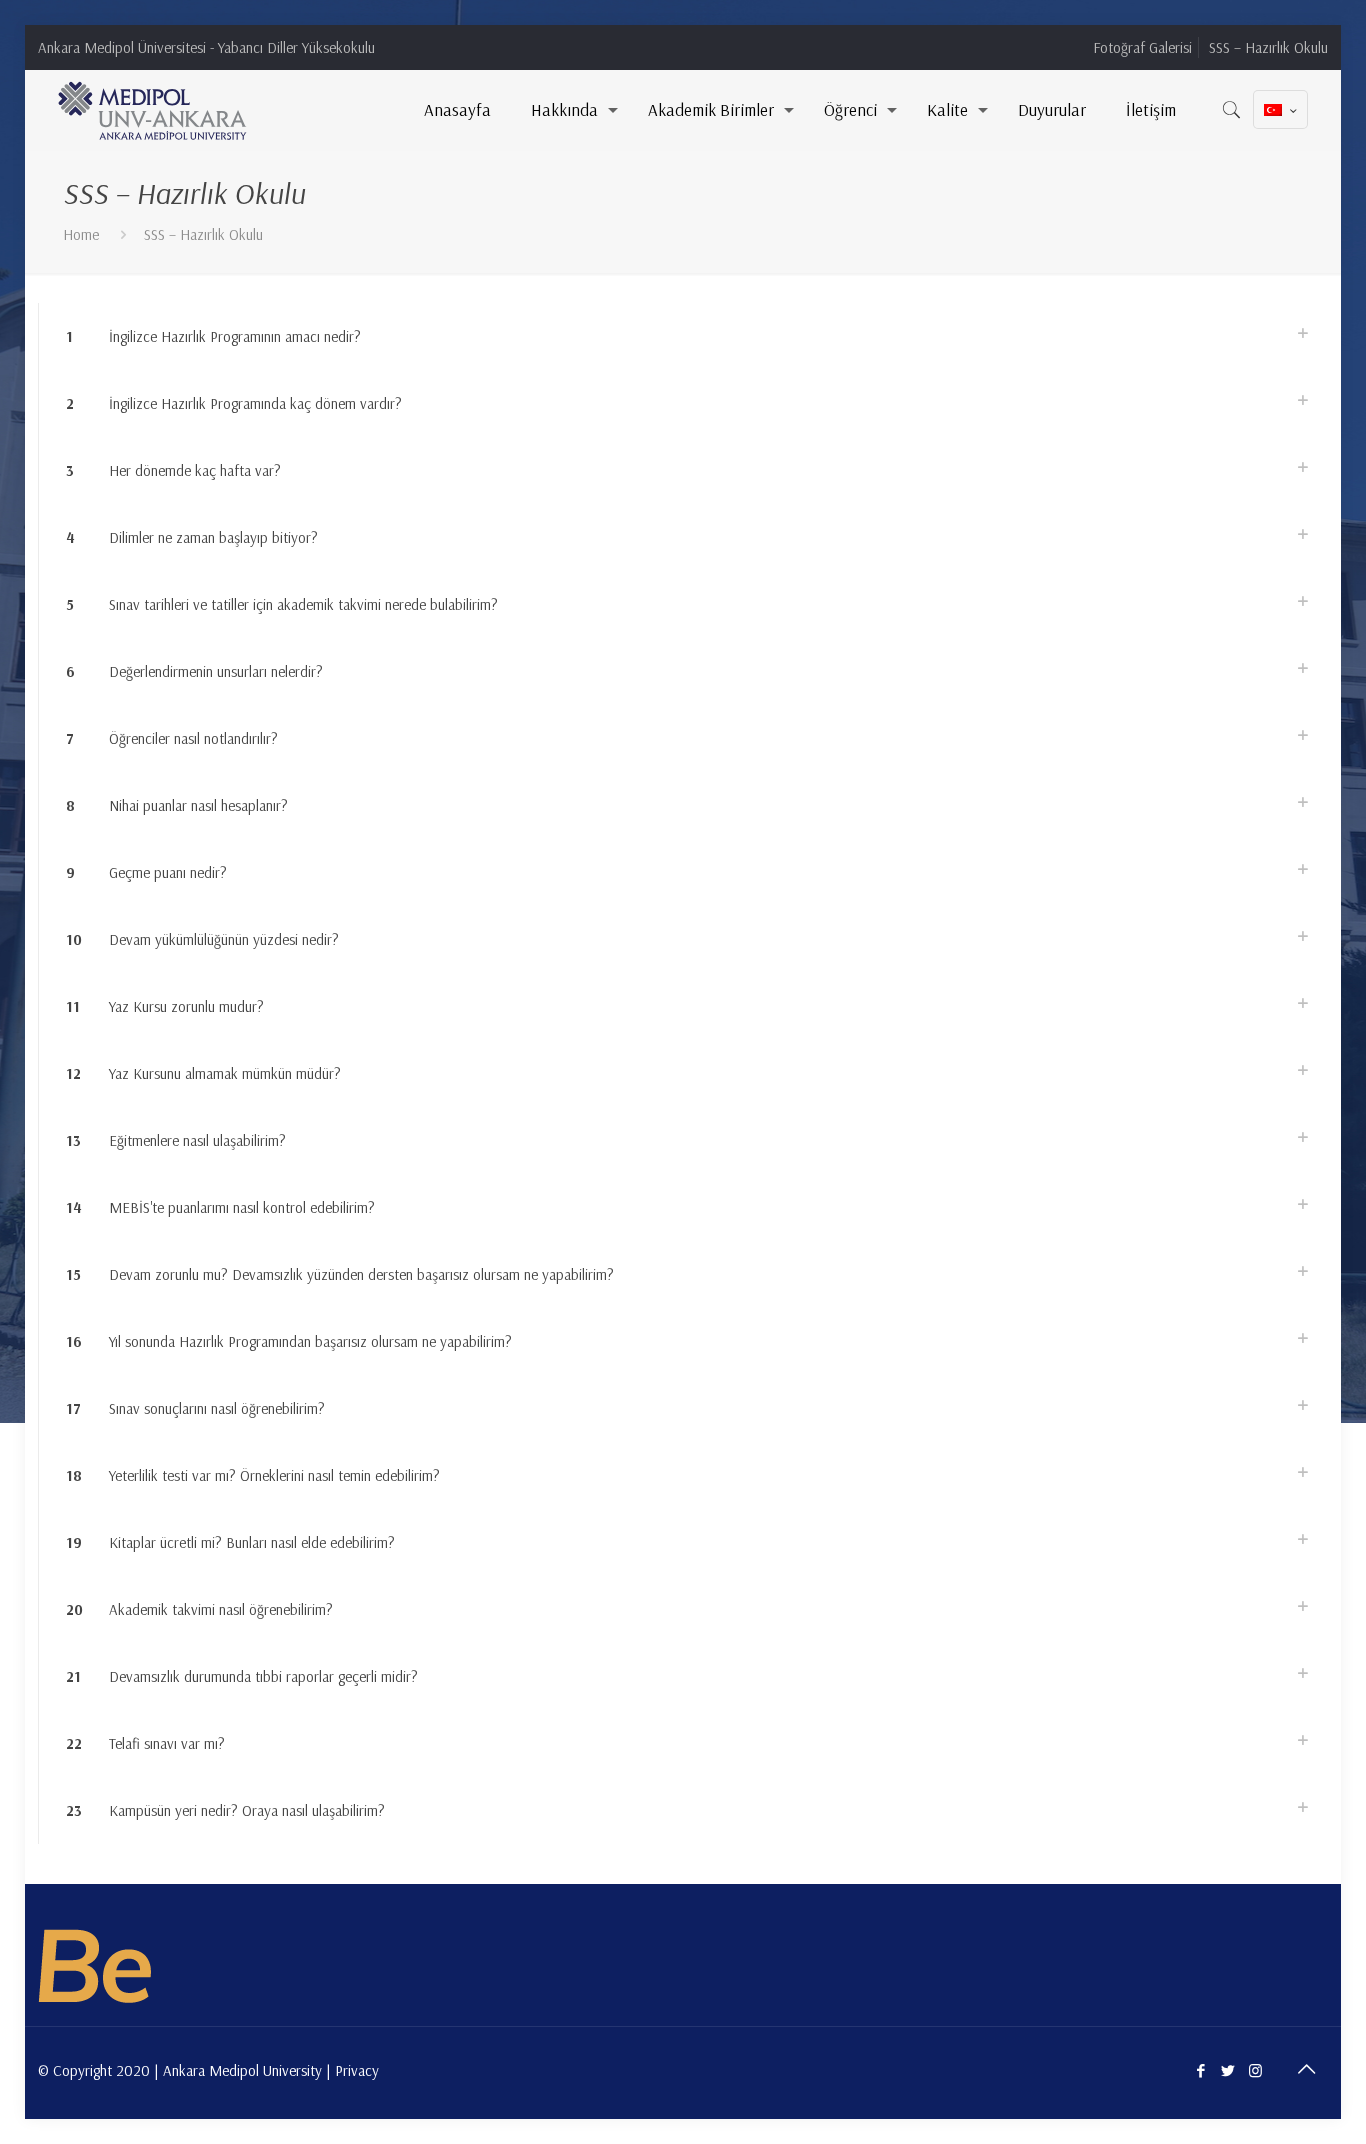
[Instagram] (1255, 2070)
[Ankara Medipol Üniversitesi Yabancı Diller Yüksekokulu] (154, 110)
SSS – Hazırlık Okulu (1268, 47)
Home (81, 234)
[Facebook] (1201, 2070)
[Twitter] (1228, 2070)
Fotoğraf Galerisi (1142, 47)
